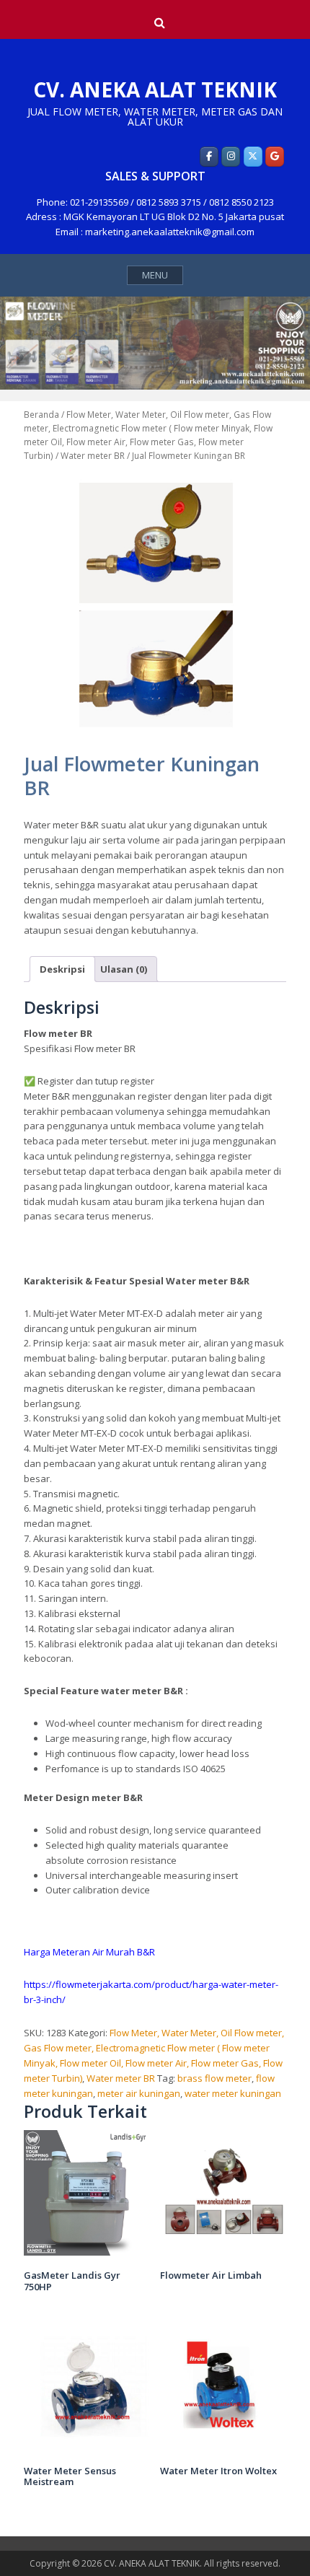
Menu (155, 275)
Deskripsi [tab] (62, 969)
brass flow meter (214, 2078)
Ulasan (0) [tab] (124, 969)
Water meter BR (93, 456)
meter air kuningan (139, 2093)
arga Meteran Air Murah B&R (93, 1952)
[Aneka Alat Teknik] (209, 157)
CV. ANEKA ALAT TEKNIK (155, 89)
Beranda (41, 415)
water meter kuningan (233, 2093)
